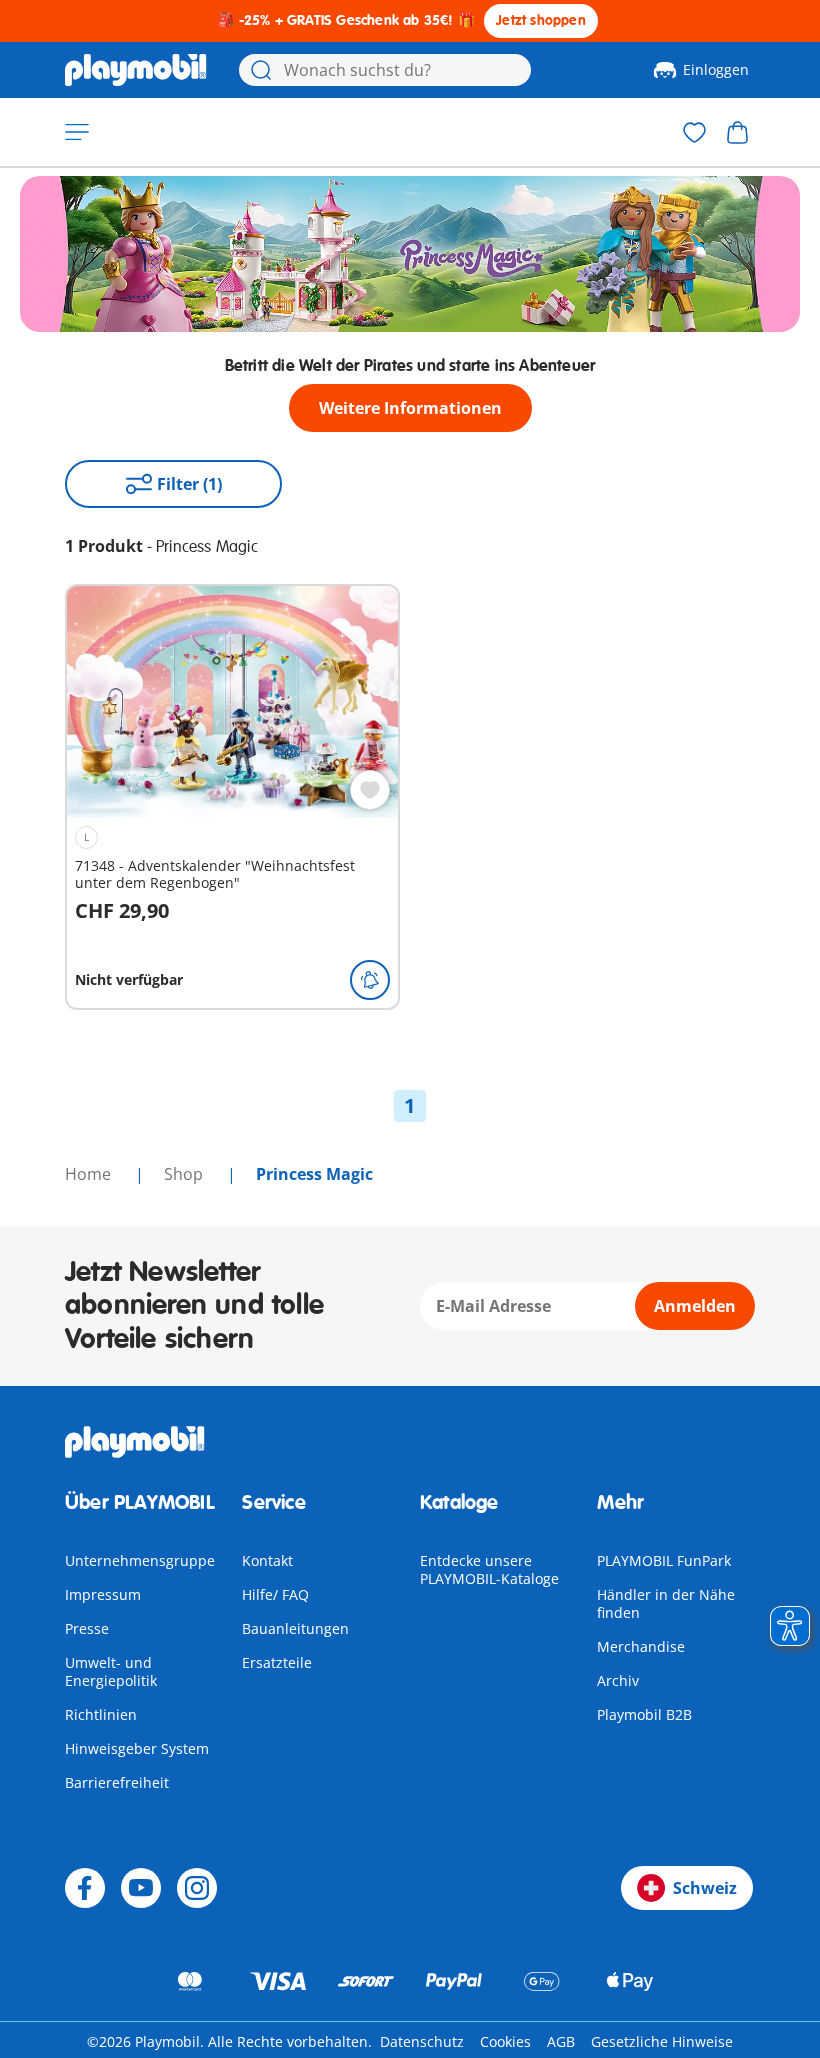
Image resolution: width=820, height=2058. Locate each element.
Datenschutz (422, 2041)
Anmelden (695, 1306)
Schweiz (705, 1888)
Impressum (103, 1594)
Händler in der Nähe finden (666, 1603)
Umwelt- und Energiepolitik (111, 1671)
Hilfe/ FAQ (275, 1594)
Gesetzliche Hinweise (662, 2041)
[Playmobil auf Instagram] (197, 1888)
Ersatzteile (277, 1662)
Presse (87, 1628)
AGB (561, 2041)
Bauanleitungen (295, 1628)
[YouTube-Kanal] (141, 1888)
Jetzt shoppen (541, 20)
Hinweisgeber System (137, 1748)
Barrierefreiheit (117, 1782)
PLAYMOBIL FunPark (664, 1560)
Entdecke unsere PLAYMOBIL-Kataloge (489, 1569)
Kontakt (267, 1560)
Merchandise (641, 1646)
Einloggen (716, 69)
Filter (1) (189, 484)
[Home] (136, 70)
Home (90, 1174)
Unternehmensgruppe (140, 1560)
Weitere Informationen (410, 408)
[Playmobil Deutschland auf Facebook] (85, 1888)
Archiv (618, 1680)
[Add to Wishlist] (370, 790)
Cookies (505, 2041)
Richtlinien (101, 1714)
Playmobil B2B (644, 1714)
